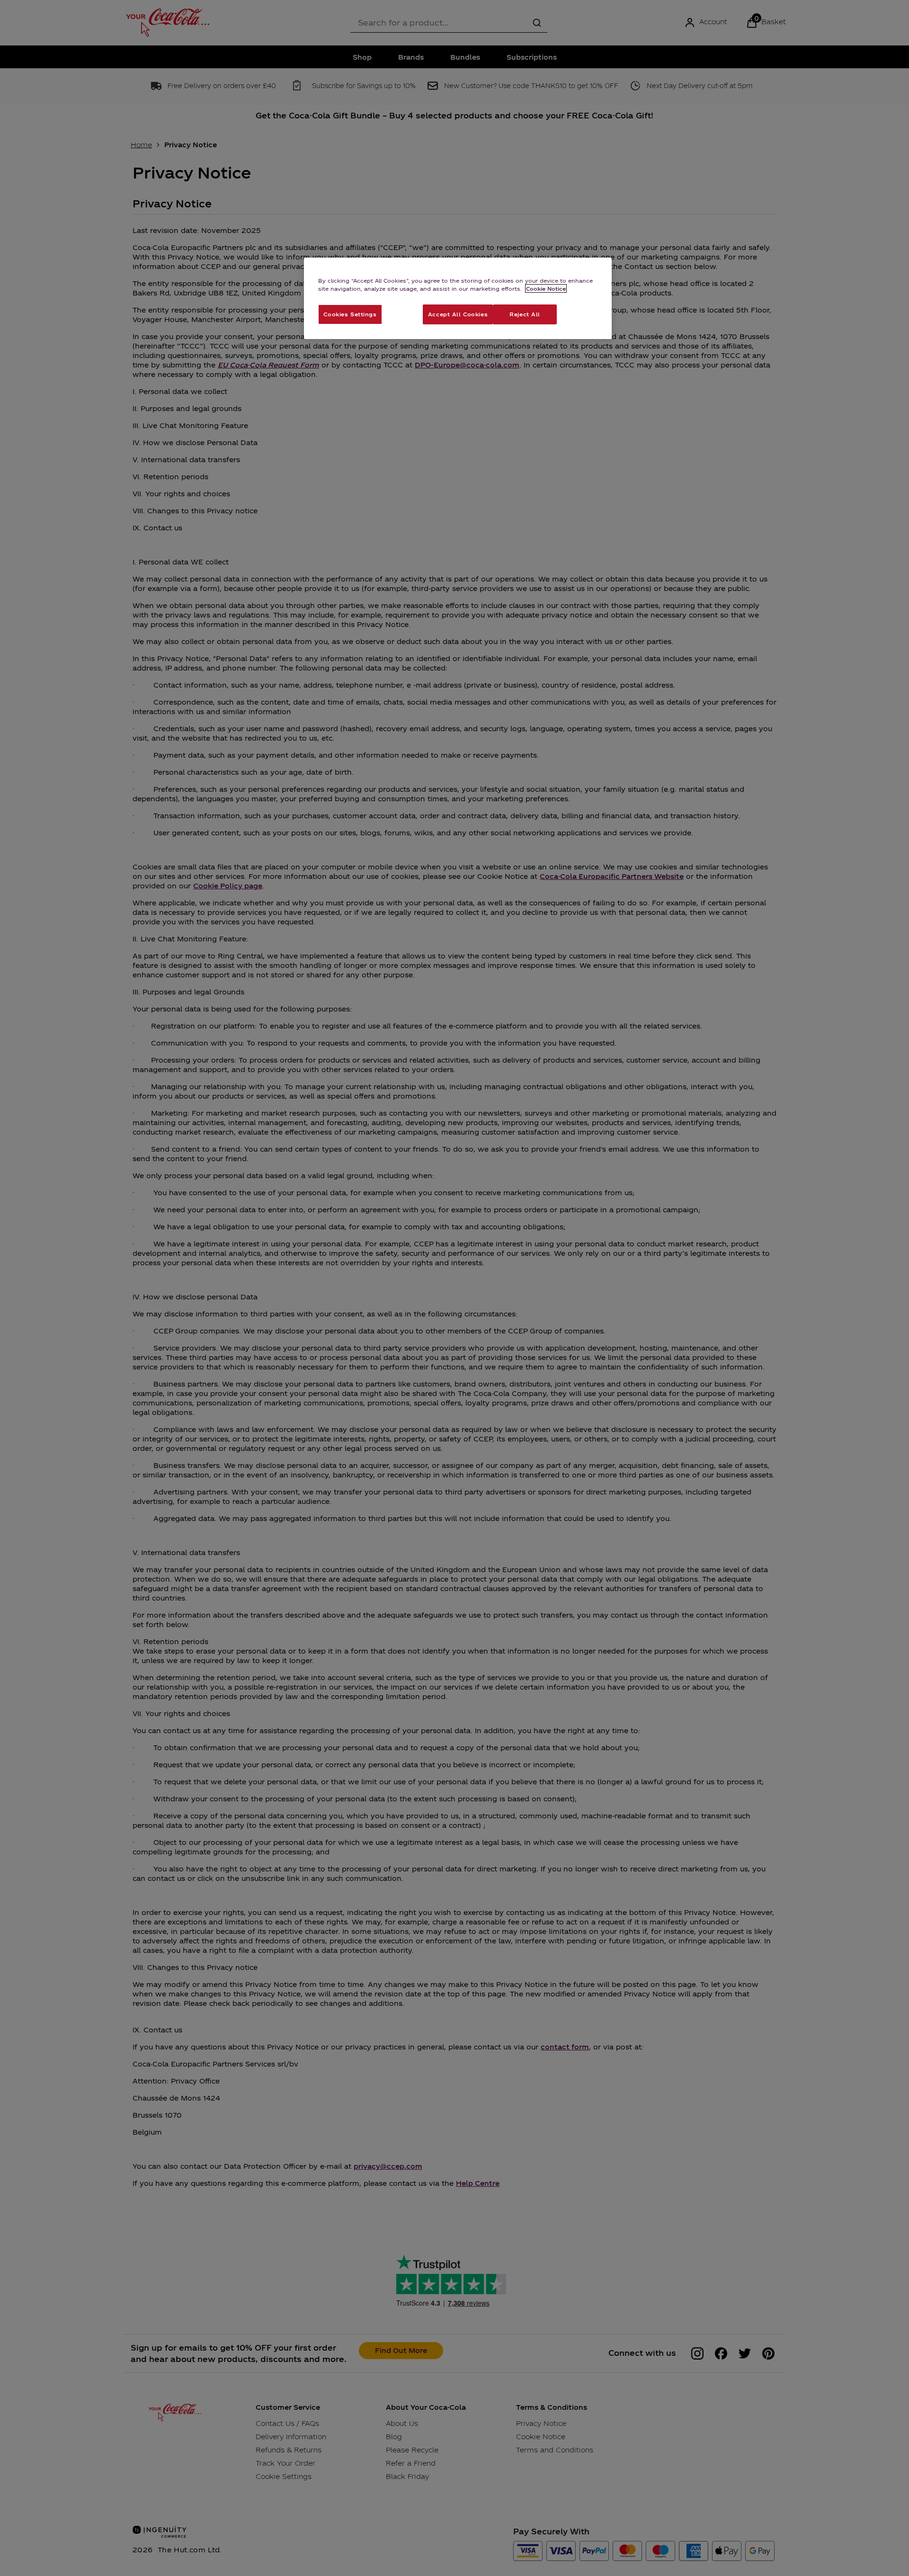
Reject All (525, 314)
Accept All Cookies (458, 314)
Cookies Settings (350, 314)
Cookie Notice (546, 288)
